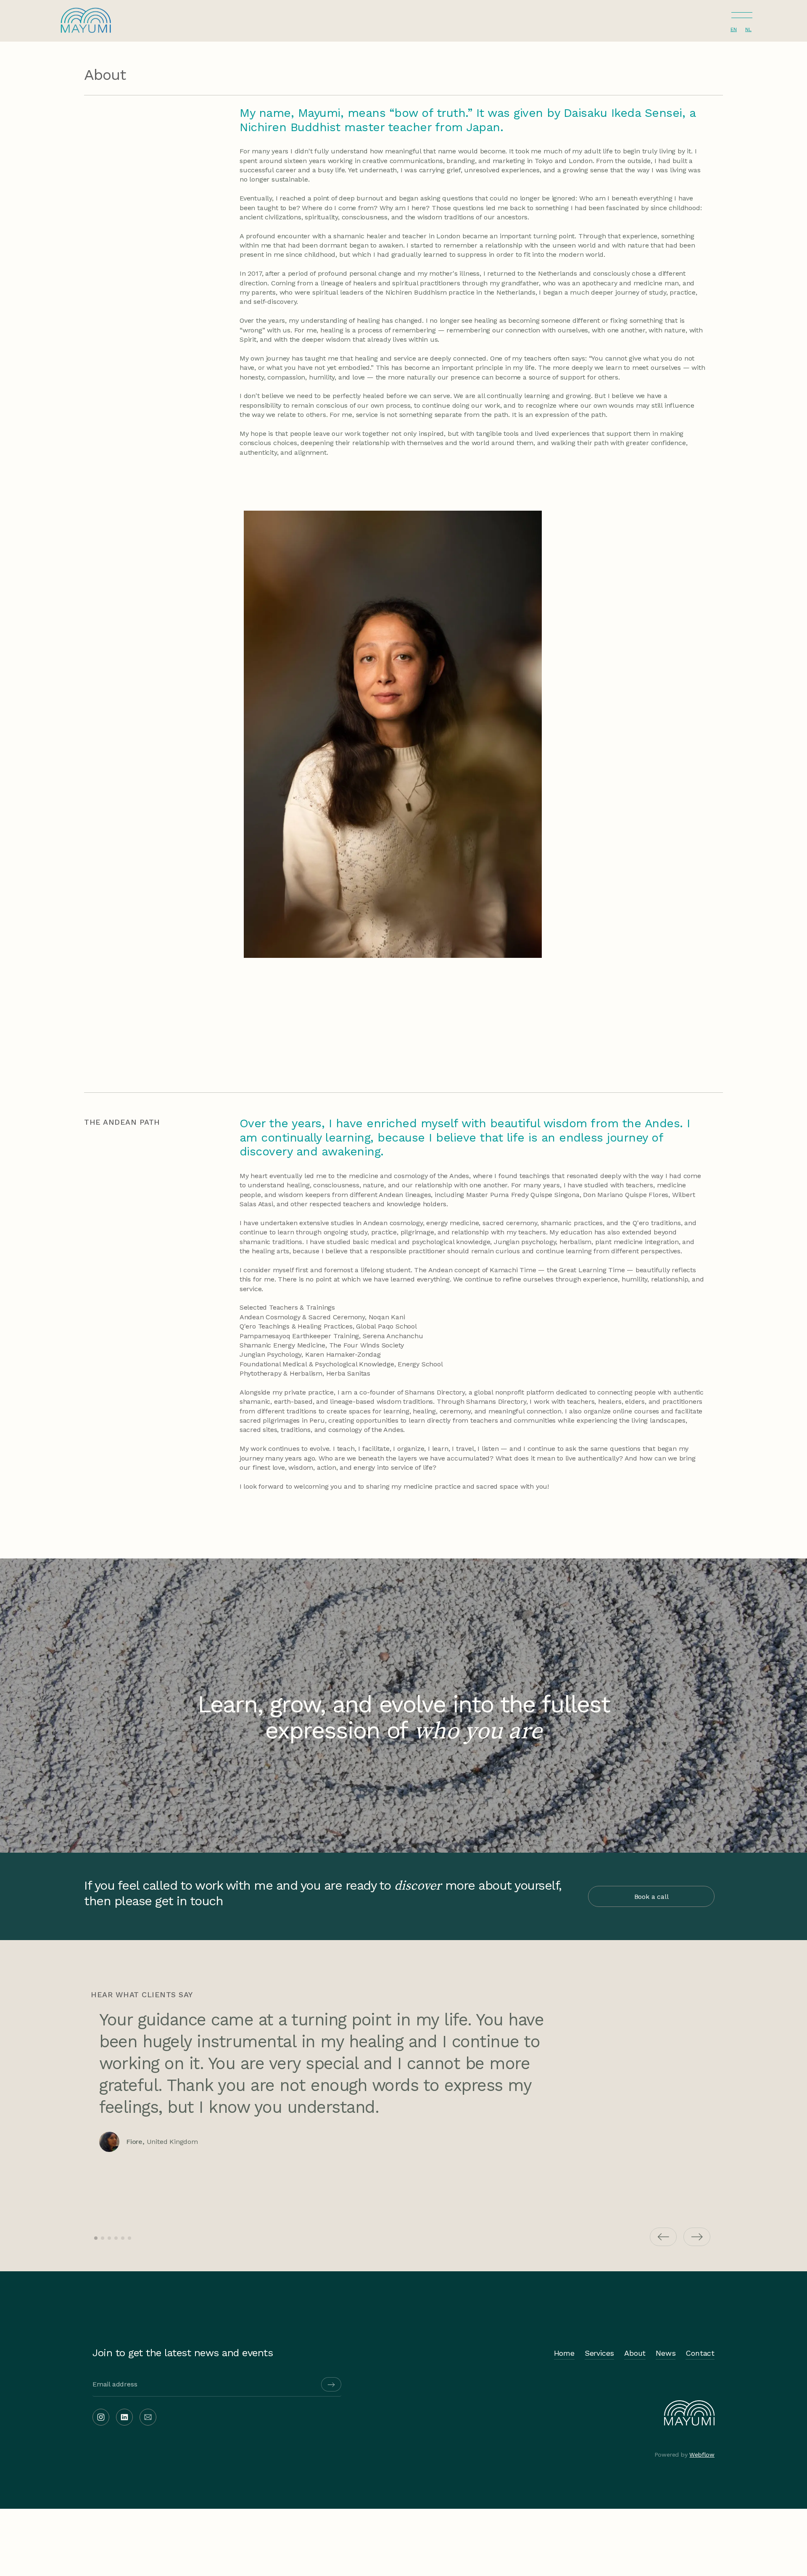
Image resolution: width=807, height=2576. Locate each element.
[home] (86, 18)
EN (734, 29)
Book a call (651, 1897)
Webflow (702, 2455)
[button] (742, 17)
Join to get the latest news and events (183, 2353)
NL (748, 29)
